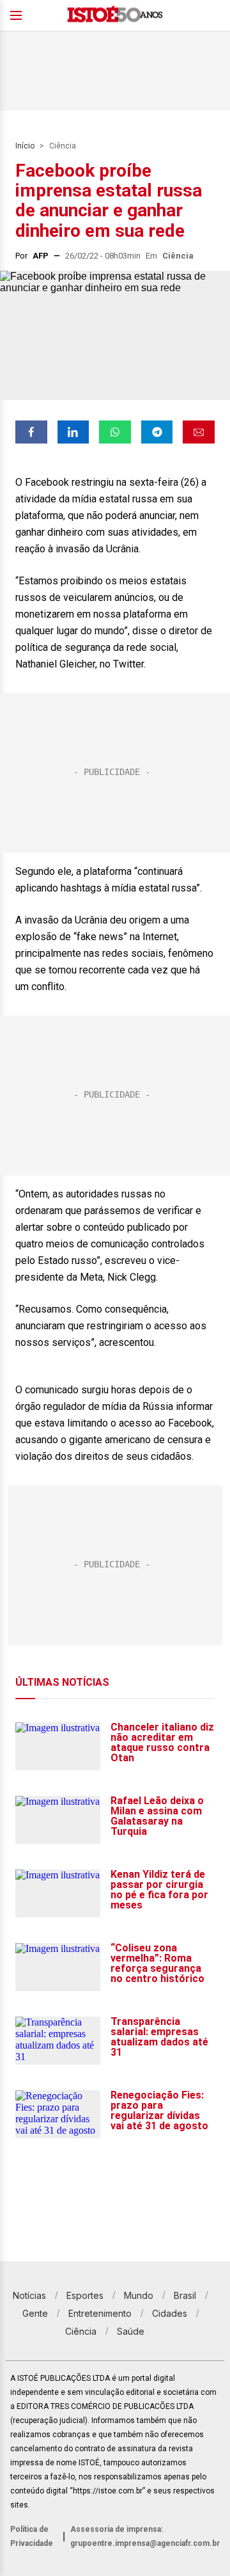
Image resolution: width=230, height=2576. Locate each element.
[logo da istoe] (115, 16)
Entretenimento (100, 2313)
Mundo (139, 2295)
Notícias (29, 2295)
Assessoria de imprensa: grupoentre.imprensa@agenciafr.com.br (145, 2536)
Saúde (131, 2331)
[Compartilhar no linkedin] (73, 432)
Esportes (85, 2295)
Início (25, 146)
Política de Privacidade (32, 2536)
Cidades (170, 2313)
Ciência (63, 146)
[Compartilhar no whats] (115, 432)
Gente (35, 2313)
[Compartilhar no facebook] (31, 432)
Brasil (185, 2295)
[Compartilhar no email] (199, 432)
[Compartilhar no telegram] (157, 432)
